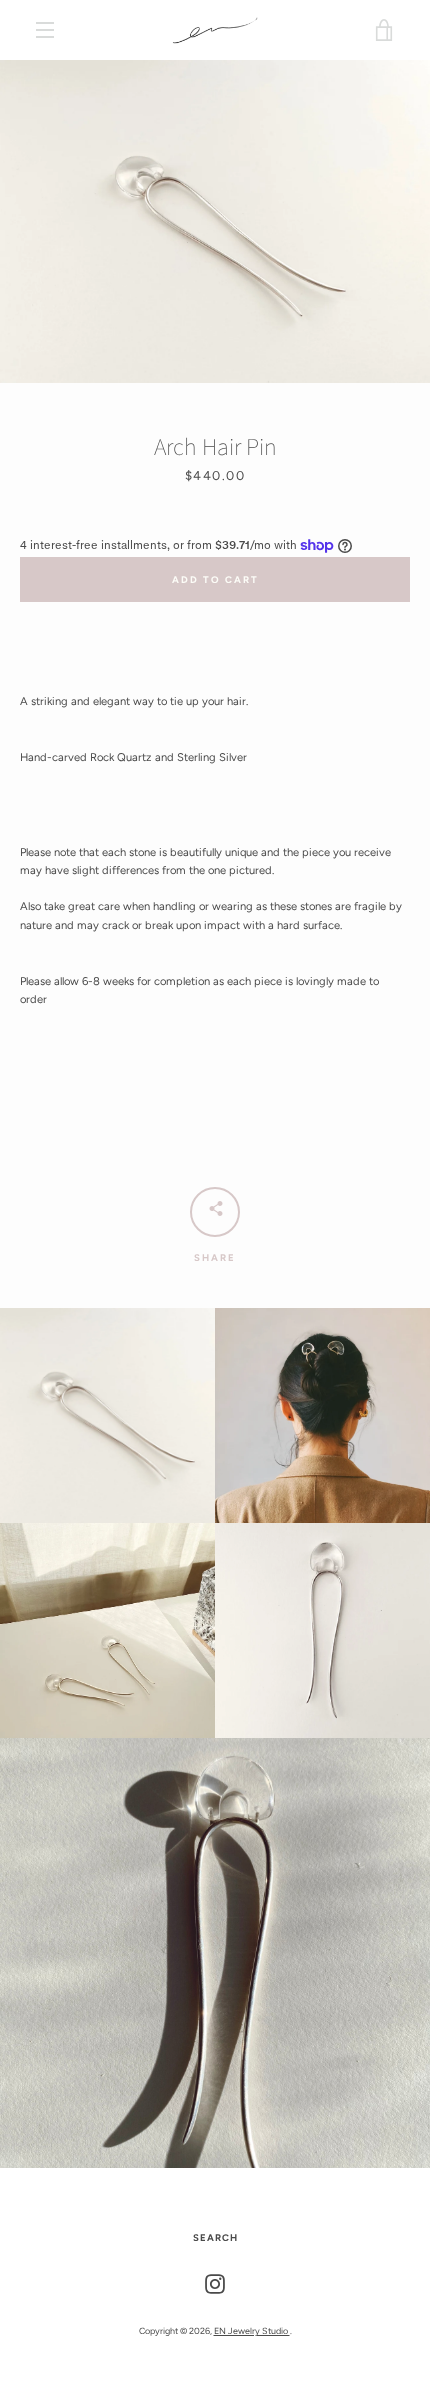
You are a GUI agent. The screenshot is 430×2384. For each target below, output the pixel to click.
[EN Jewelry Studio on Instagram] (215, 2283)
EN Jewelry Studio (252, 2330)
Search (215, 2237)
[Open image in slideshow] (215, 221)
